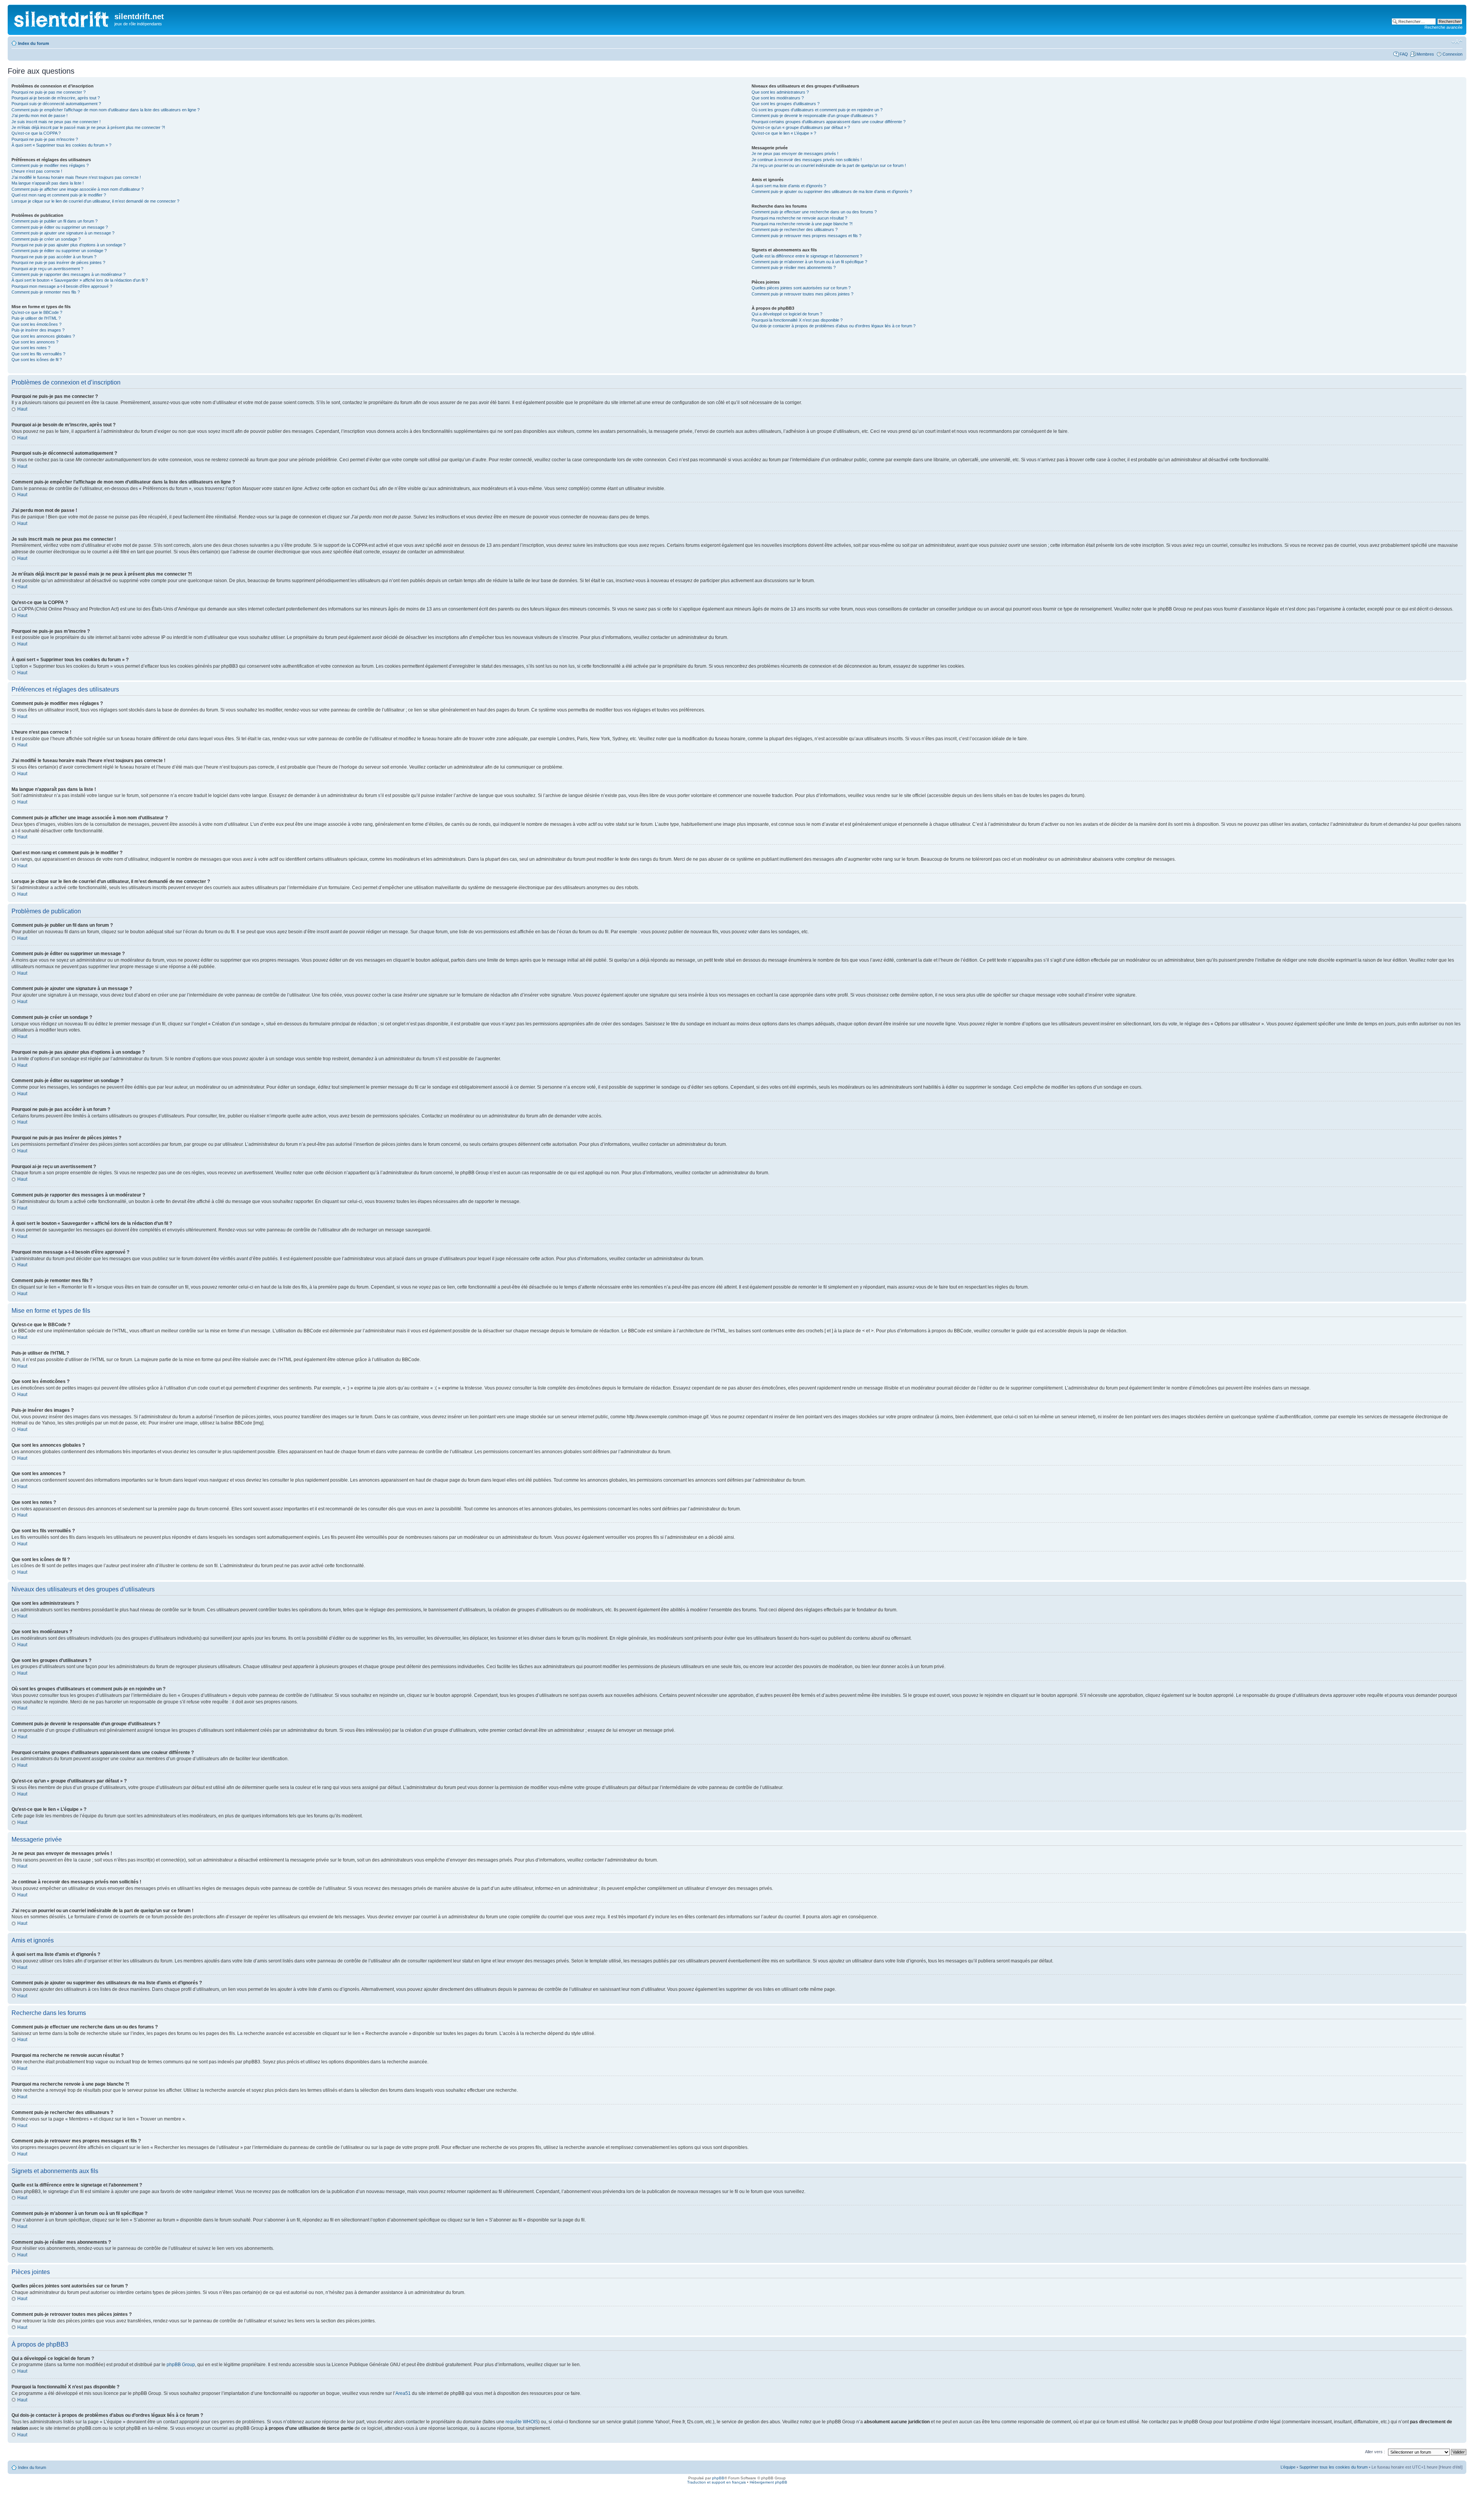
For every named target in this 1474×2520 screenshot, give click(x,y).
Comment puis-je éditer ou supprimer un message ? (60, 227)
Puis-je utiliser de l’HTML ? (36, 318)
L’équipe (1288, 2467)
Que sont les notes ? (31, 348)
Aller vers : (1375, 2452)
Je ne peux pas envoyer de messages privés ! (795, 153)
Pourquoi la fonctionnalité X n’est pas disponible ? (797, 320)
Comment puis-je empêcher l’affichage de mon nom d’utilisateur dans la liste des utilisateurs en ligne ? (106, 110)
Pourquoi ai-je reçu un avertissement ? (47, 269)
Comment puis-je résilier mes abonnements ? (794, 267)
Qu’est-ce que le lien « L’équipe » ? (784, 133)
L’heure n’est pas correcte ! (37, 171)
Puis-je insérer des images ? (38, 330)
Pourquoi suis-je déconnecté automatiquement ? (56, 104)
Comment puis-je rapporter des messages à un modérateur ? (69, 274)
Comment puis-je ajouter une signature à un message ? (63, 233)
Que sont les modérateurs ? (778, 98)
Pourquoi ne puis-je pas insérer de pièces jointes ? (58, 262)
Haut (22, 409)
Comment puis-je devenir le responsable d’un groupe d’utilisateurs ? (814, 116)
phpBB (718, 2478)
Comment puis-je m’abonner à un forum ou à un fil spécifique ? (809, 262)
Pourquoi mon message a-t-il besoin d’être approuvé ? (62, 286)
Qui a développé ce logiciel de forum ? (787, 314)
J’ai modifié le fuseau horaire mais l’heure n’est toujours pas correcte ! (76, 177)
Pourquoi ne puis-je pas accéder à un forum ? (54, 257)
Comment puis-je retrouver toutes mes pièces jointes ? (802, 294)
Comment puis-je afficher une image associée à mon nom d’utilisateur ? (78, 189)
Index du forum (34, 43)
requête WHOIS (522, 2422)
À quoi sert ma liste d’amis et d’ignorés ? (789, 186)
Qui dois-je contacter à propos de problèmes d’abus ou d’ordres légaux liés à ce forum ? (834, 326)
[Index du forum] (62, 17)
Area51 (403, 2393)
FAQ (1404, 54)
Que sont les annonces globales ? (43, 336)
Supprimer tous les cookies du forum (1334, 2467)
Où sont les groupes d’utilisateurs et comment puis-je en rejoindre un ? (817, 110)
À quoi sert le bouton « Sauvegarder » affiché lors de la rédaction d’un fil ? (80, 280)
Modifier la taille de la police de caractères (1457, 42)
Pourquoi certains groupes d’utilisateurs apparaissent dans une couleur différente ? (829, 122)
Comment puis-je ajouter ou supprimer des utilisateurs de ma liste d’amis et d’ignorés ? (832, 191)
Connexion (1453, 54)
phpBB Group (181, 2365)
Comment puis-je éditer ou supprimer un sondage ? (59, 251)
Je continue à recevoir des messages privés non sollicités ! (807, 160)
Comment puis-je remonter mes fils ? (46, 292)
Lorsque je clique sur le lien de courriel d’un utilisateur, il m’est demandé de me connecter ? (95, 201)
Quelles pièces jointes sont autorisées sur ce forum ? (801, 288)
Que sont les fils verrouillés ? (38, 354)
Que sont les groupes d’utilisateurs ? (786, 104)
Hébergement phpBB (768, 2482)
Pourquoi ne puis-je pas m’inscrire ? (45, 139)
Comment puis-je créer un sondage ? (46, 239)
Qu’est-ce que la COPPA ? (36, 133)
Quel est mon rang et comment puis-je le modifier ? (59, 195)
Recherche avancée (1443, 27)
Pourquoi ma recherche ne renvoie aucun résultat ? (799, 218)
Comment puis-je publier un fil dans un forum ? (55, 221)
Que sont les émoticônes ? (36, 324)
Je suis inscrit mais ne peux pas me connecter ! (56, 122)
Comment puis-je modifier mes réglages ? (50, 165)
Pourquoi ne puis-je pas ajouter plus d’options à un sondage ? (69, 245)
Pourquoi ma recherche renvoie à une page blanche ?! (802, 224)
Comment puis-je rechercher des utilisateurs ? (795, 229)
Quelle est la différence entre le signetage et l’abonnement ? (807, 256)
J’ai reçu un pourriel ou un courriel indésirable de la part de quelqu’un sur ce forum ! (829, 165)
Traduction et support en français (716, 2482)
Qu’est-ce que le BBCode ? (37, 312)
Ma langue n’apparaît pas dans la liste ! (48, 183)
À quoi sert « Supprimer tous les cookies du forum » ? (61, 145)
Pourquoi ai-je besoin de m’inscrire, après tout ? (56, 98)
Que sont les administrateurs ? (780, 92)
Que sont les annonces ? (35, 342)
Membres (1425, 54)
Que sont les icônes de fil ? (37, 360)
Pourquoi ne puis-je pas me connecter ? (49, 92)
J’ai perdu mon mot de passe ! (40, 116)
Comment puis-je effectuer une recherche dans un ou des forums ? (814, 212)
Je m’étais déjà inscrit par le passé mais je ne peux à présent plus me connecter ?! (88, 127)
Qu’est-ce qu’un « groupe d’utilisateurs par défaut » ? (801, 127)
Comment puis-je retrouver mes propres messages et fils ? (806, 236)
